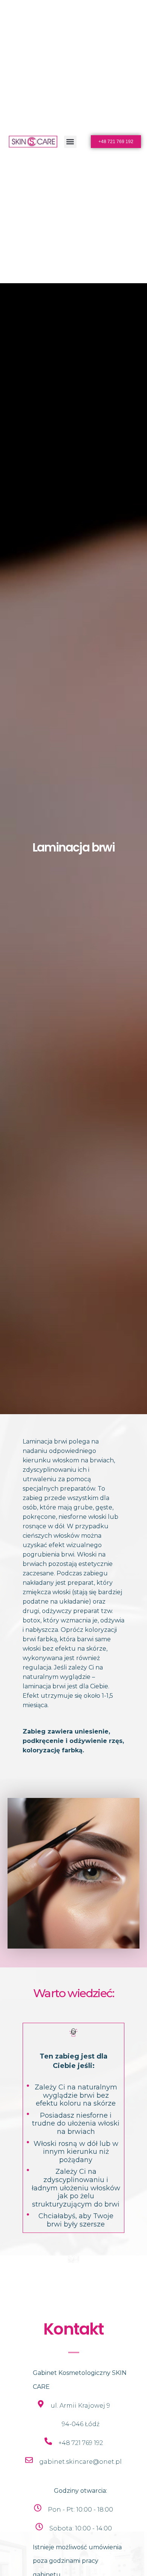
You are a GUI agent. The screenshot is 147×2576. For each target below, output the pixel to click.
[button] (70, 142)
